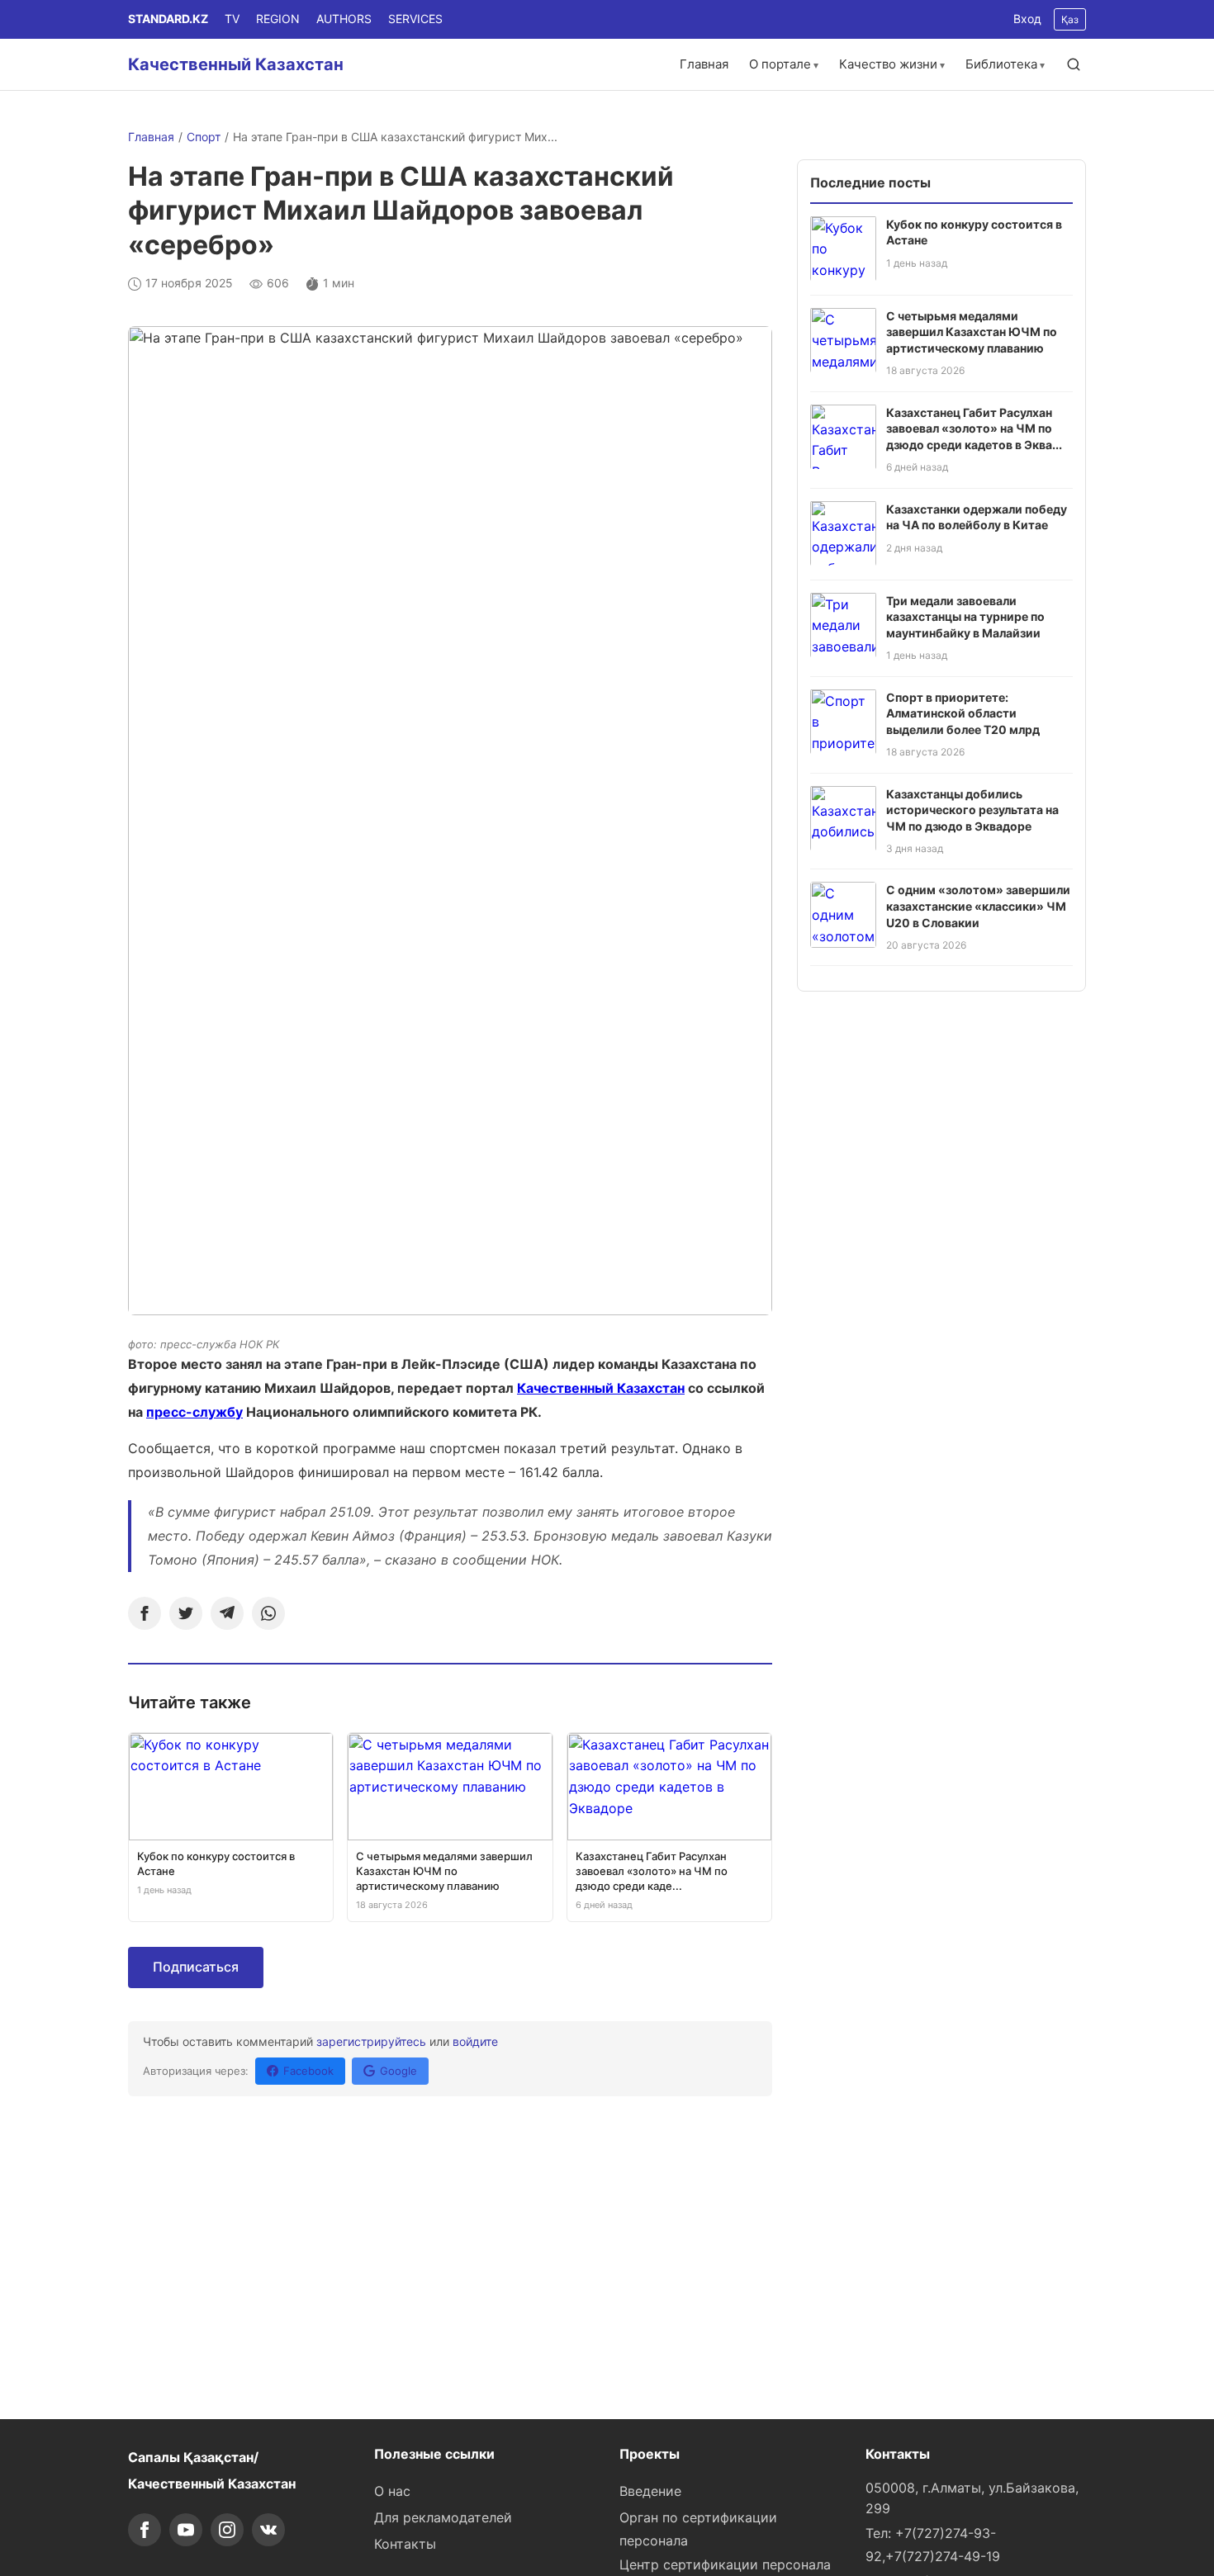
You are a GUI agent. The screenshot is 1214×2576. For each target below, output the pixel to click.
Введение (650, 2491)
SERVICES (415, 19)
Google (398, 2071)
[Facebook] (145, 1613)
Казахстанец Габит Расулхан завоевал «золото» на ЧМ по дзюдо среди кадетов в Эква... (974, 428)
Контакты (405, 2544)
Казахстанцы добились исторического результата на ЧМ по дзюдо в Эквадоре (972, 809)
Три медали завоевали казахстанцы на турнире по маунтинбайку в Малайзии (965, 616)
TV (232, 19)
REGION (278, 19)
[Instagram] (227, 2530)
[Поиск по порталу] (1074, 64)
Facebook (308, 2071)
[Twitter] (186, 1613)
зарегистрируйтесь (371, 2041)
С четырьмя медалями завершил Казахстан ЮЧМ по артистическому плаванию (972, 331)
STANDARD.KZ (168, 19)
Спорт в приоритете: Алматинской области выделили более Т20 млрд (963, 713)
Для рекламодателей (443, 2517)
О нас (392, 2491)
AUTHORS (344, 19)
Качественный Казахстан (236, 64)
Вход (1027, 19)
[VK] (268, 2530)
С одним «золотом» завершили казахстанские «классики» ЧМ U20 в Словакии (978, 906)
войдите (475, 2041)
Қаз (1070, 19)
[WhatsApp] (268, 1613)
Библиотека (1001, 64)
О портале (780, 64)
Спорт (204, 137)
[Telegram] (227, 1613)
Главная (704, 64)
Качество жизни (888, 64)
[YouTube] (186, 2530)
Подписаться (196, 1967)
